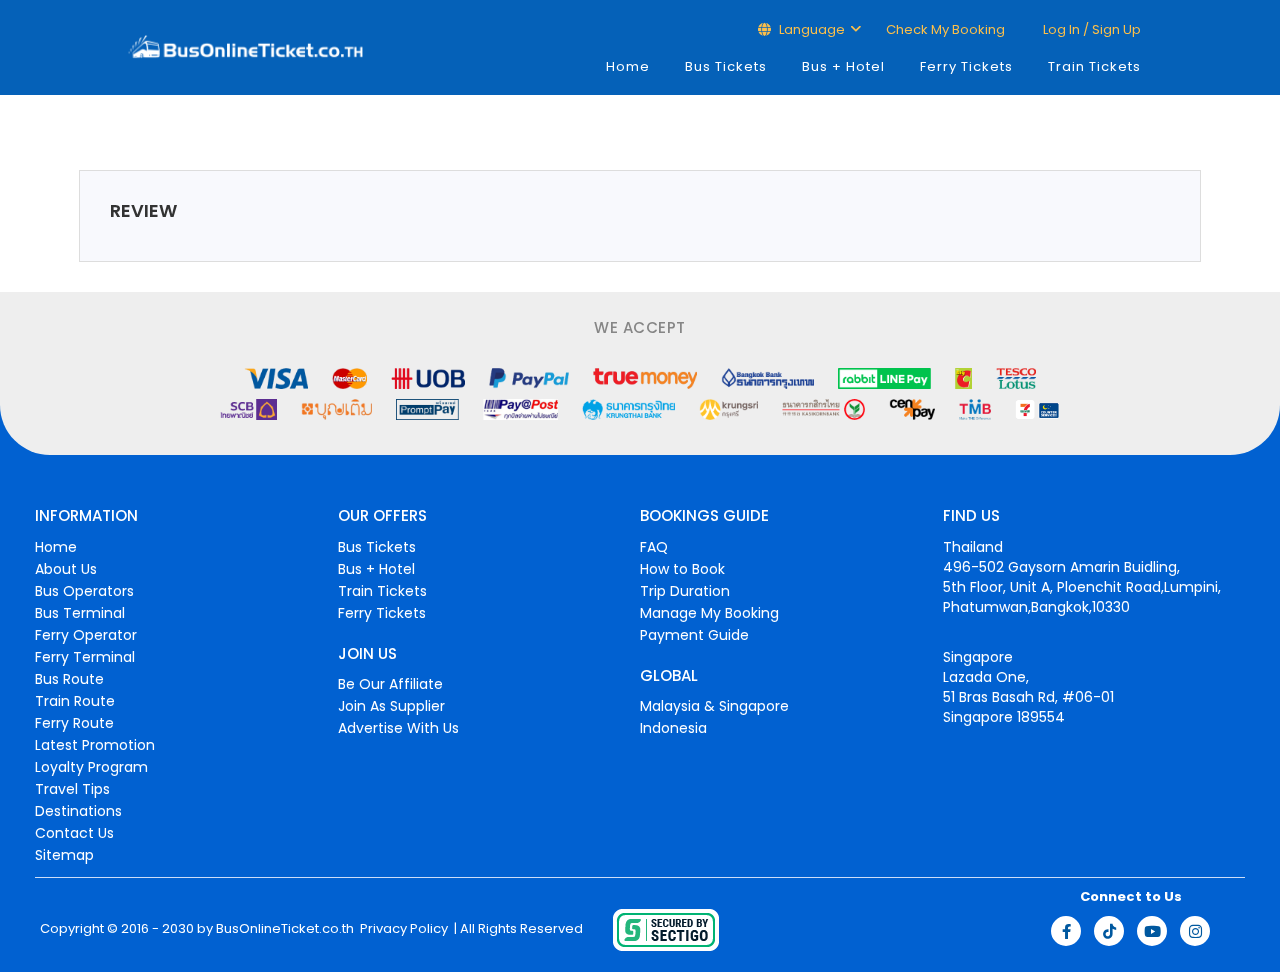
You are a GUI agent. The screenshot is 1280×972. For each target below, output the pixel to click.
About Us (66, 569)
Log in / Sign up (1090, 29)
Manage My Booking (709, 613)
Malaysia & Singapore (714, 706)
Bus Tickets (726, 66)
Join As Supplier (391, 706)
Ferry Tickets (966, 66)
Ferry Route (74, 723)
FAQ (654, 547)
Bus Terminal (80, 613)
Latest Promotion (95, 745)
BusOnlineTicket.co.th (285, 929)
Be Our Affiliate (390, 684)
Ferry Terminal (85, 657)
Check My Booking (945, 29)
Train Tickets (1094, 66)
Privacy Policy (402, 929)
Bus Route (69, 679)
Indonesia (673, 728)
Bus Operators (84, 591)
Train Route (75, 701)
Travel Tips (72, 789)
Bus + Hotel (843, 66)
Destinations (78, 811)
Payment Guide (694, 635)
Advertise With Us (398, 728)
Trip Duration (685, 591)
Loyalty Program (91, 767)
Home (628, 66)
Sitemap (64, 855)
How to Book (682, 569)
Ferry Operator (86, 635)
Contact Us (74, 833)
